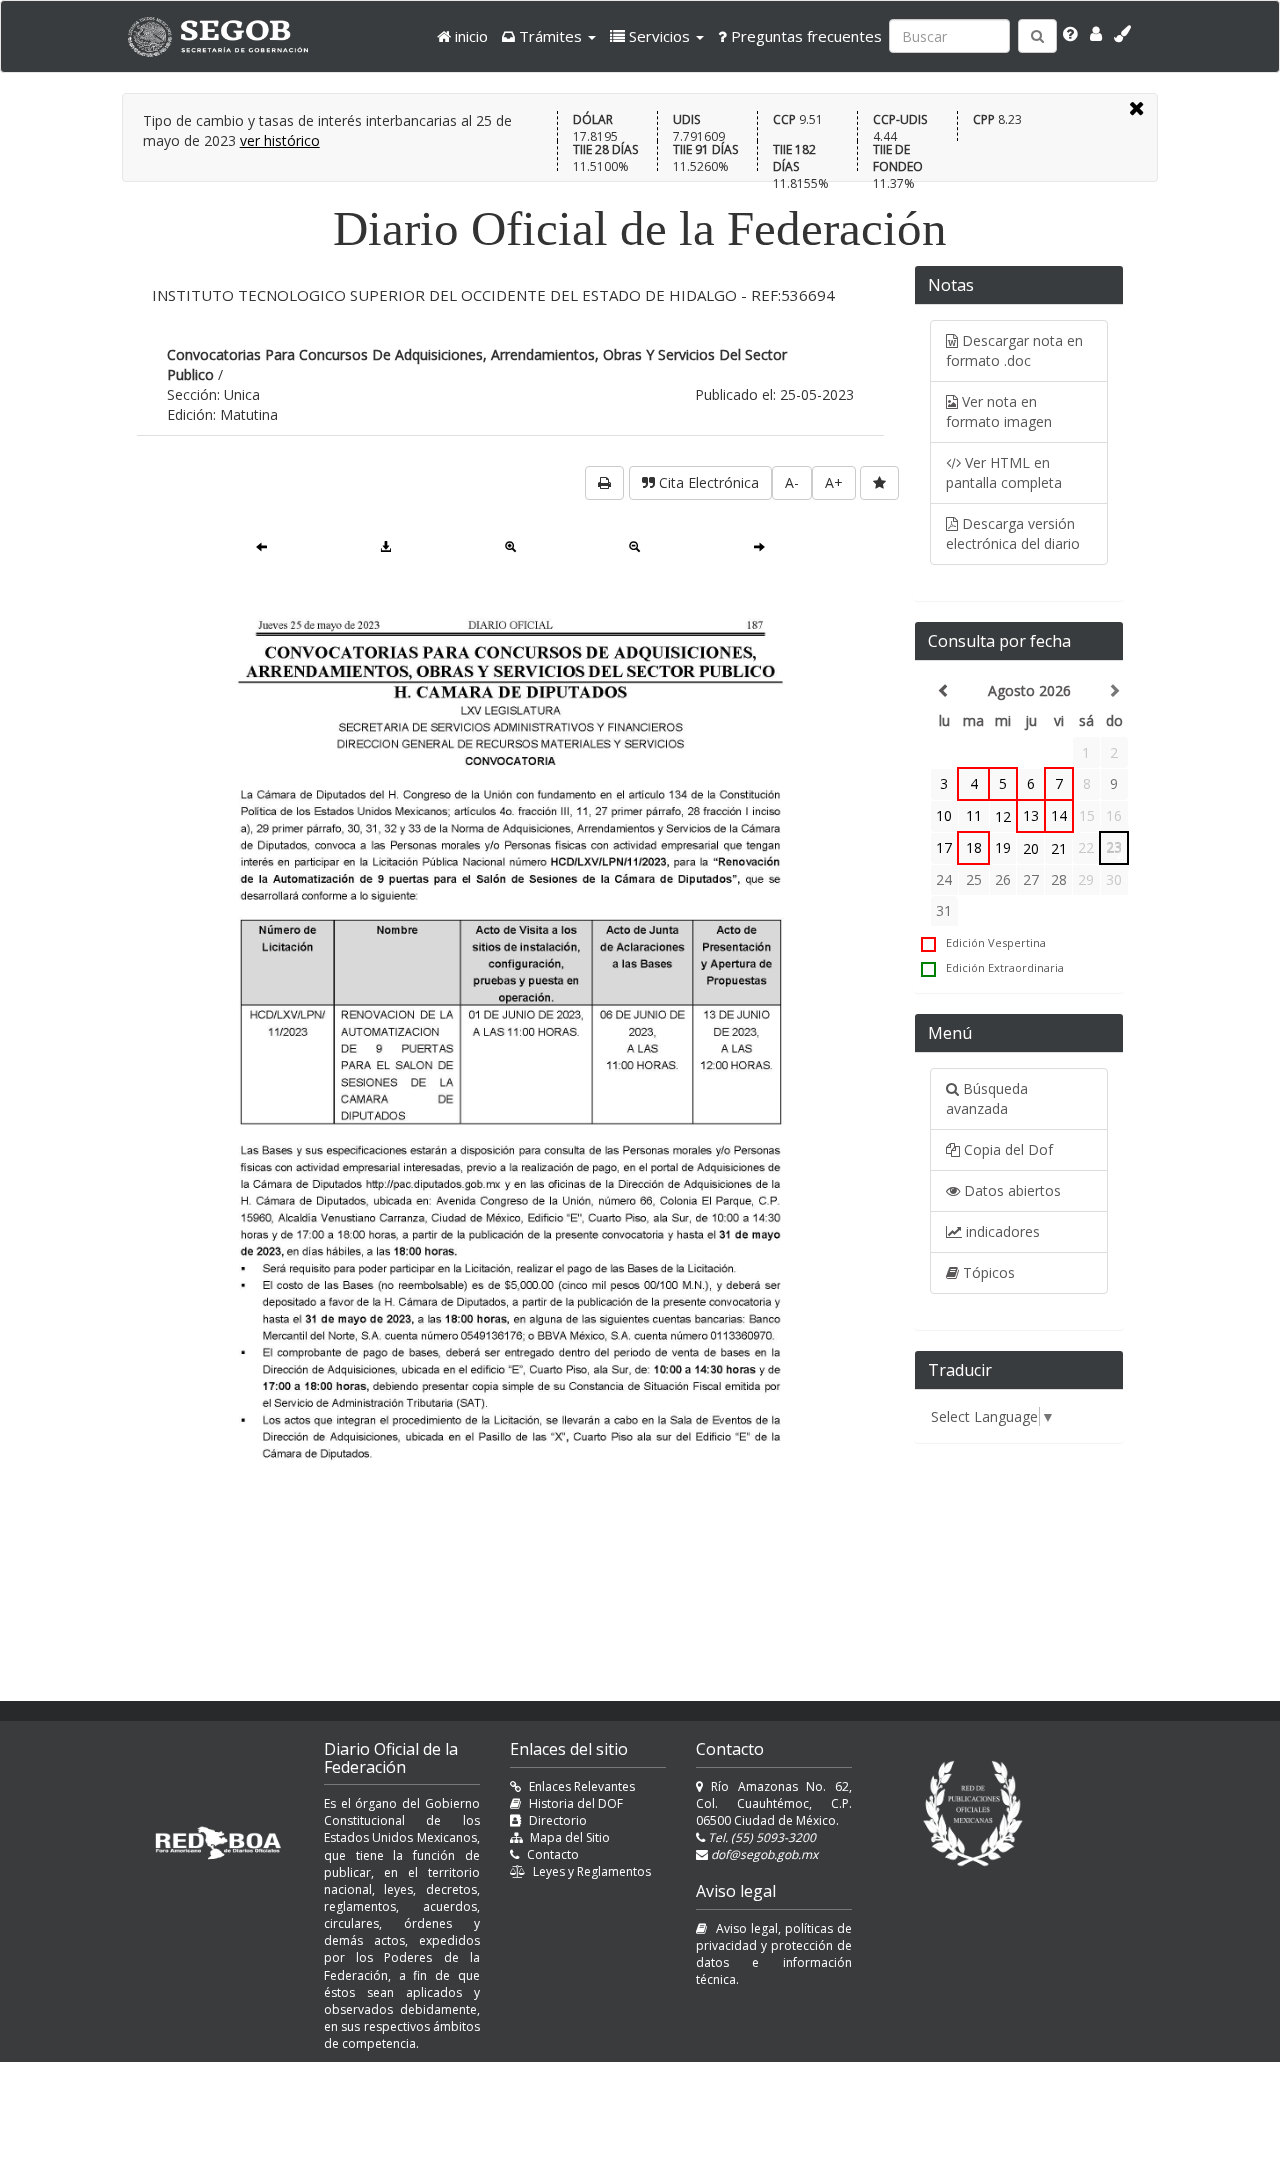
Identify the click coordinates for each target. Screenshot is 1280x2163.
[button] (549, 36)
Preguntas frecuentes (804, 36)
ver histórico (280, 140)
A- (792, 482)
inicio (469, 36)
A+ (834, 482)
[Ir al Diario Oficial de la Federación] (228, 36)
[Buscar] (1037, 36)
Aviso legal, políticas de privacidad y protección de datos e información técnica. (774, 1954)
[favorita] (879, 483)
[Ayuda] (1070, 34)
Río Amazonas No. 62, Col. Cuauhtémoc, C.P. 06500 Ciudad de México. (774, 1803)
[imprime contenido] (604, 483)
